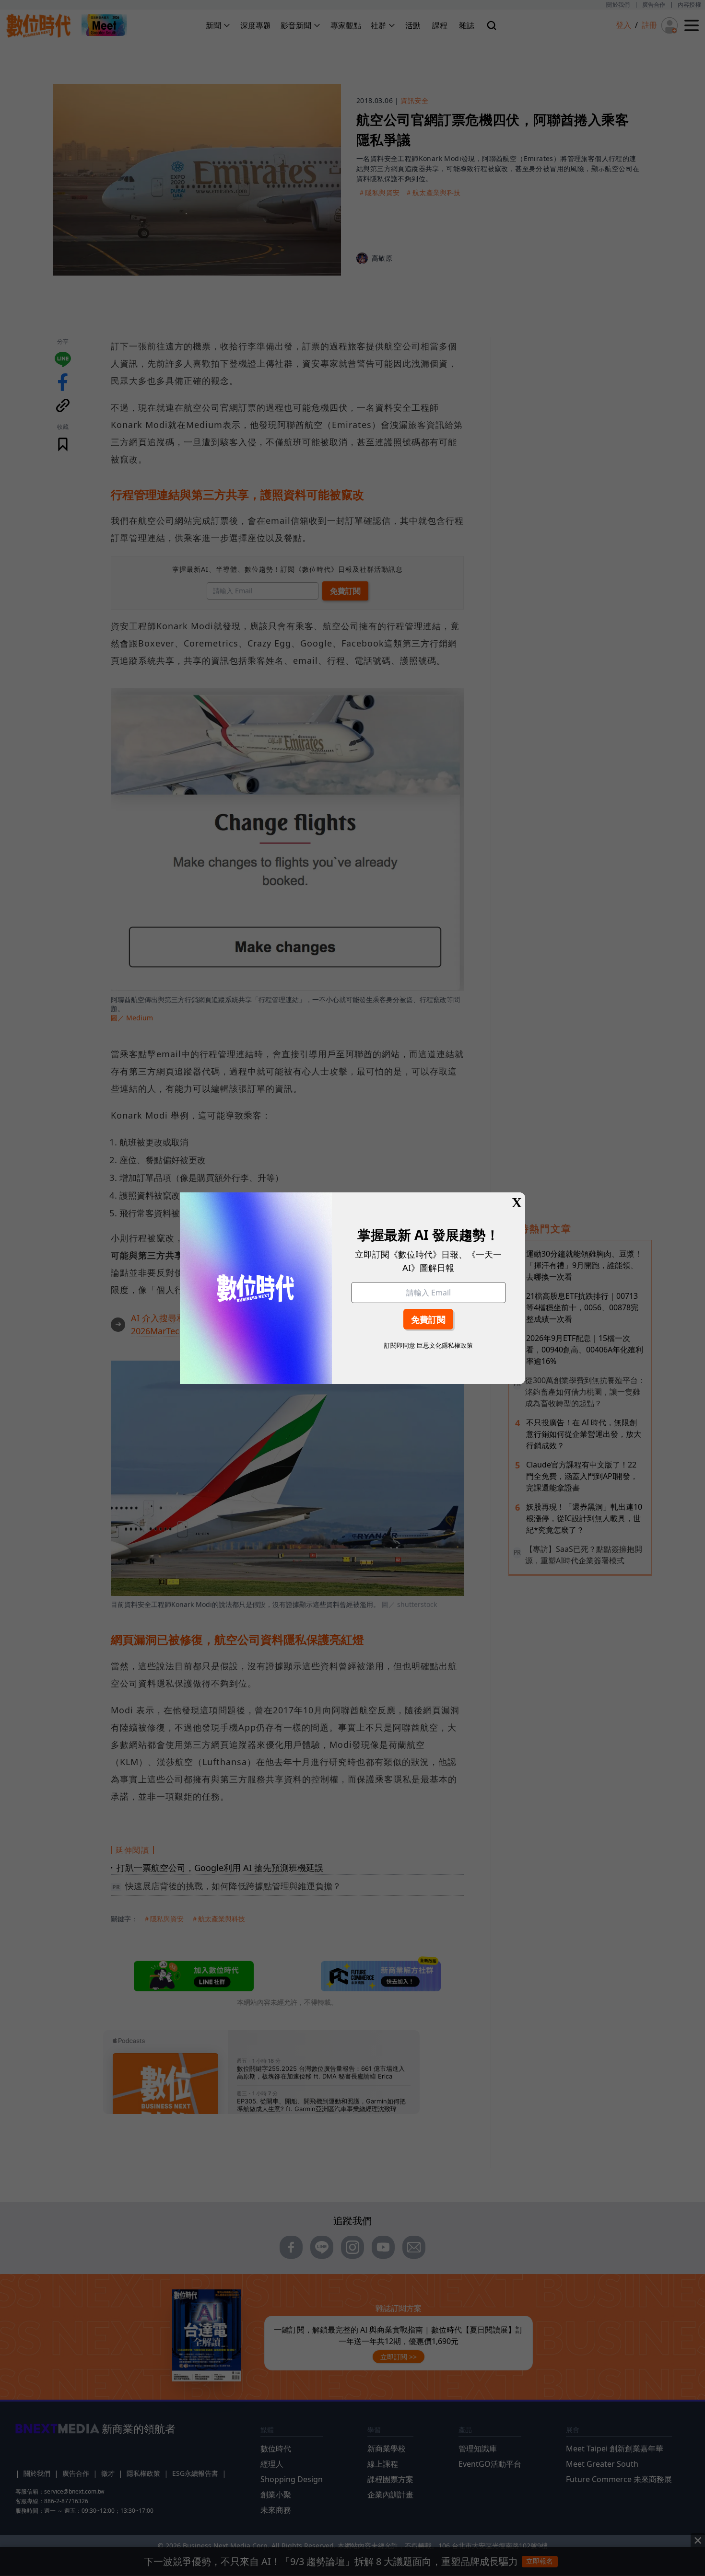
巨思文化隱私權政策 (445, 1345)
